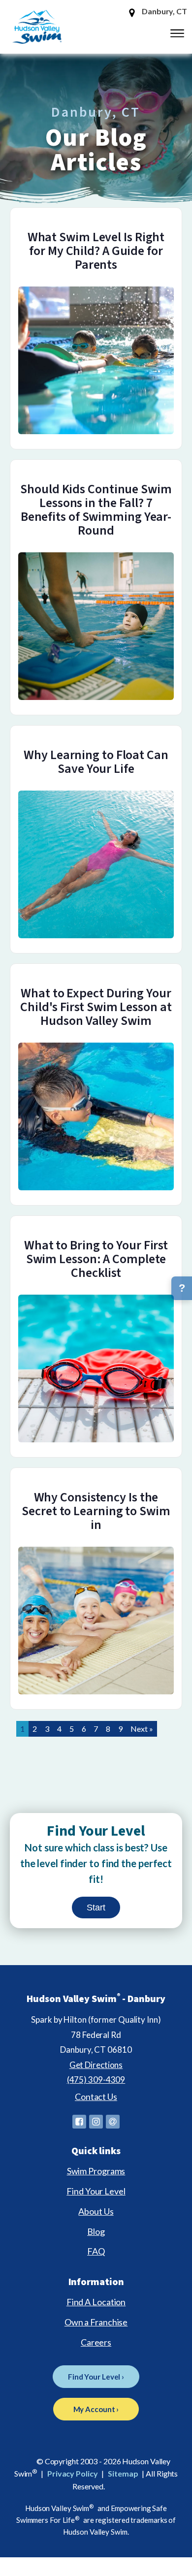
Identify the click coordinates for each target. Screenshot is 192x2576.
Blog (96, 2231)
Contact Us (96, 2097)
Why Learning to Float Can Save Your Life (96, 762)
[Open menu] (177, 33)
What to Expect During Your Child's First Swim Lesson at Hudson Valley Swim (96, 1007)
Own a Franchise (96, 2322)
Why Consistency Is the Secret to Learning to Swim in (96, 1511)
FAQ (96, 2251)
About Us (96, 2211)
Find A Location (96, 2302)
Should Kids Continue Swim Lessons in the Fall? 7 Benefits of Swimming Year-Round (96, 510)
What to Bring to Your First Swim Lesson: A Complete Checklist (96, 1259)
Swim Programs (96, 2171)
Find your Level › (96, 2377)
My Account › (96, 2409)
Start (96, 1908)
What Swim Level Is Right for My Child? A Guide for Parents (96, 251)
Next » (142, 1729)
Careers (96, 2342)
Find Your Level (96, 2191)
